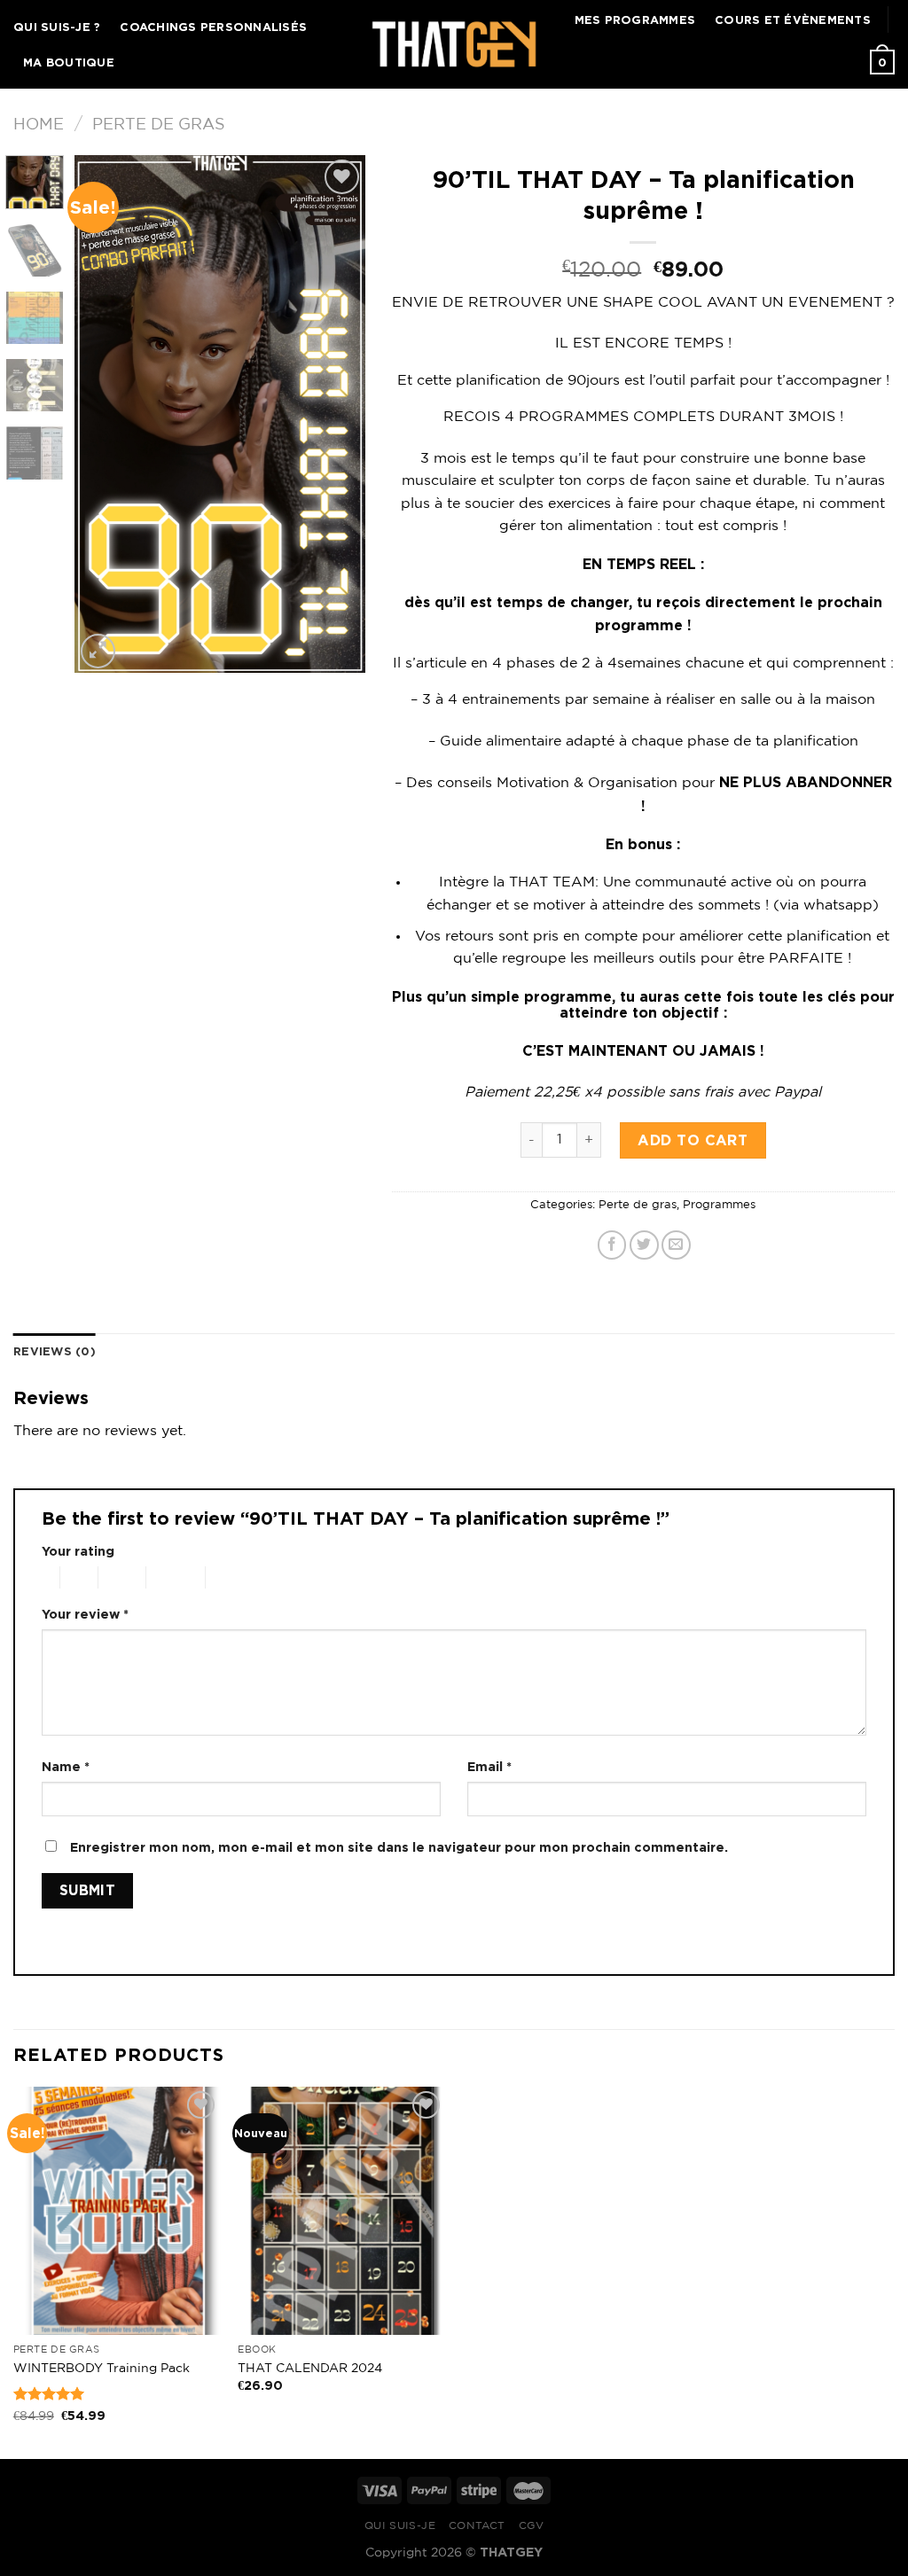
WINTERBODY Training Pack (102, 2368)
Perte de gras (159, 125)
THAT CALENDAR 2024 (310, 2368)
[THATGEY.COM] (454, 44)
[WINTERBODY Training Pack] (117, 2211)
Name (66, 1766)
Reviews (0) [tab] (55, 1351)
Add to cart (693, 1140)
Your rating (78, 1551)
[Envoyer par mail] (676, 1245)
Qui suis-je (400, 2526)
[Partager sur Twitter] (644, 1245)
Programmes (719, 1205)
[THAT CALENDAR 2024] (341, 2211)
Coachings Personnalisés (213, 27)
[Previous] (103, 414)
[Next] (337, 414)
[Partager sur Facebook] (612, 1245)
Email (489, 1766)
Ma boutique (69, 62)
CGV (532, 2526)
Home (39, 125)
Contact (477, 2526)
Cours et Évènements (793, 20)
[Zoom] (98, 651)
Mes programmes (635, 20)
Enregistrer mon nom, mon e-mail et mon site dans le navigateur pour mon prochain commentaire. (399, 1847)
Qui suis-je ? (57, 27)
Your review (85, 1614)
